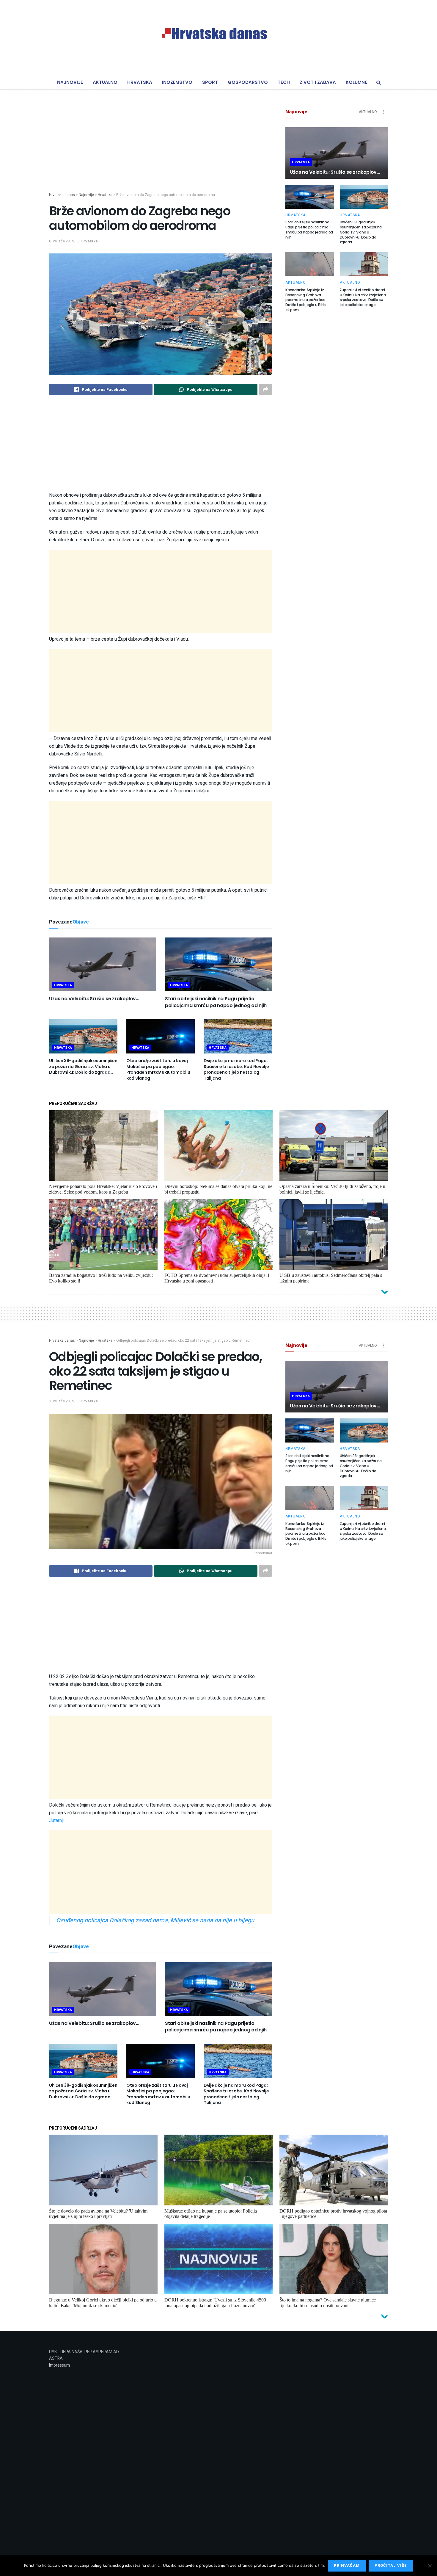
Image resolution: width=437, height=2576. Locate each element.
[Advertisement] (161, 150)
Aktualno (105, 82)
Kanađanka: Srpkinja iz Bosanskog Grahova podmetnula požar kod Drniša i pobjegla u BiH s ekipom (306, 300)
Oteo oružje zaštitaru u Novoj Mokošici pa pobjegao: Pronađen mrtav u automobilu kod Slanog (158, 1069)
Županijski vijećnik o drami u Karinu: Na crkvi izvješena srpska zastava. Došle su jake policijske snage (363, 297)
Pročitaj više (391, 2565)
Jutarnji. (57, 1821)
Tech (284, 82)
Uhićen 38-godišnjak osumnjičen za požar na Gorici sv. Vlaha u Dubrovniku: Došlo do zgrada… (83, 1066)
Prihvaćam (347, 2565)
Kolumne (356, 82)
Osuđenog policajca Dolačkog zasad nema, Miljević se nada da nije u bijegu (155, 1920)
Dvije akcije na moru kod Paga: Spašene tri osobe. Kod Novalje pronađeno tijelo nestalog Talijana (236, 1069)
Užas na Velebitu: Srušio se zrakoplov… (94, 999)
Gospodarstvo (248, 82)
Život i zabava (318, 82)
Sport (210, 82)
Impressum (59, 2365)
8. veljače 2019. (62, 241)
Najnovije (70, 82)
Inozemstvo (177, 82)
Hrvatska (140, 82)
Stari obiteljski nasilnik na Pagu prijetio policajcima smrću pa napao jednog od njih (216, 1002)
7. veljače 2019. (62, 1401)
